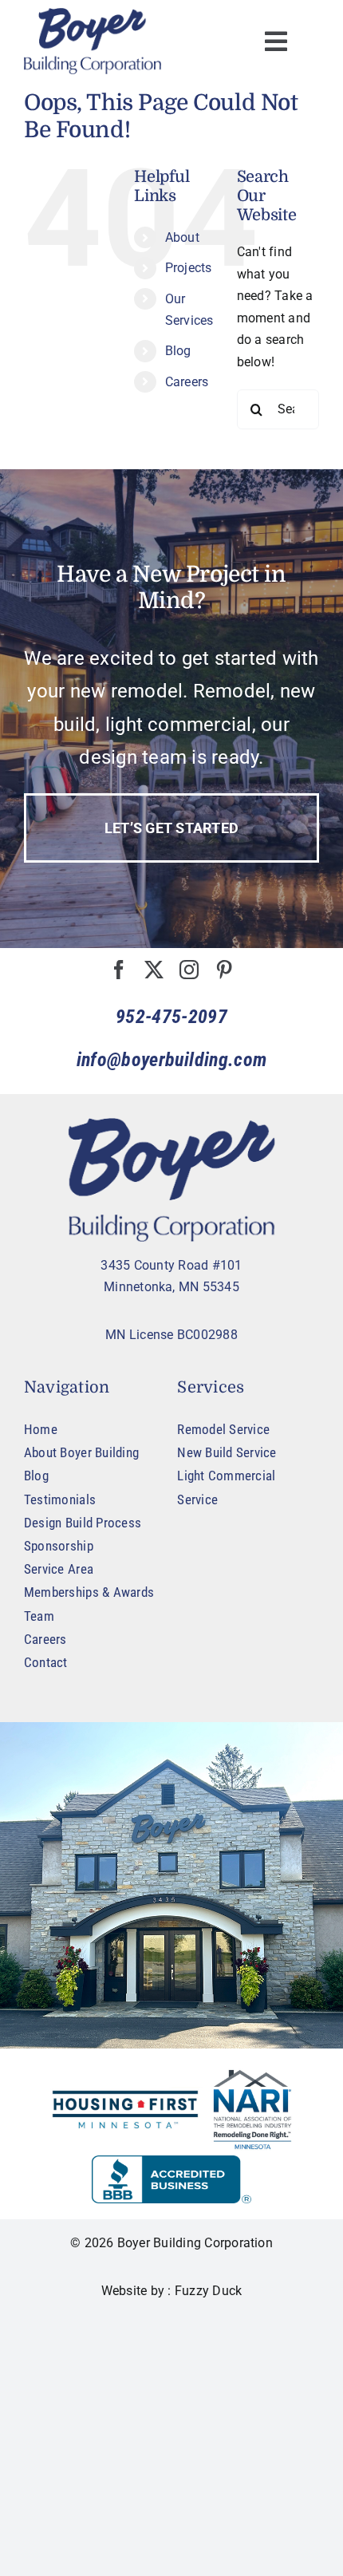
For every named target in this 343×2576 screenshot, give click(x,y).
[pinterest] (224, 970)
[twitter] (154, 970)
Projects (189, 268)
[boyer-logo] (93, 41)
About (182, 237)
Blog (178, 351)
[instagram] (189, 970)
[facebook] (119, 970)
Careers (187, 382)
